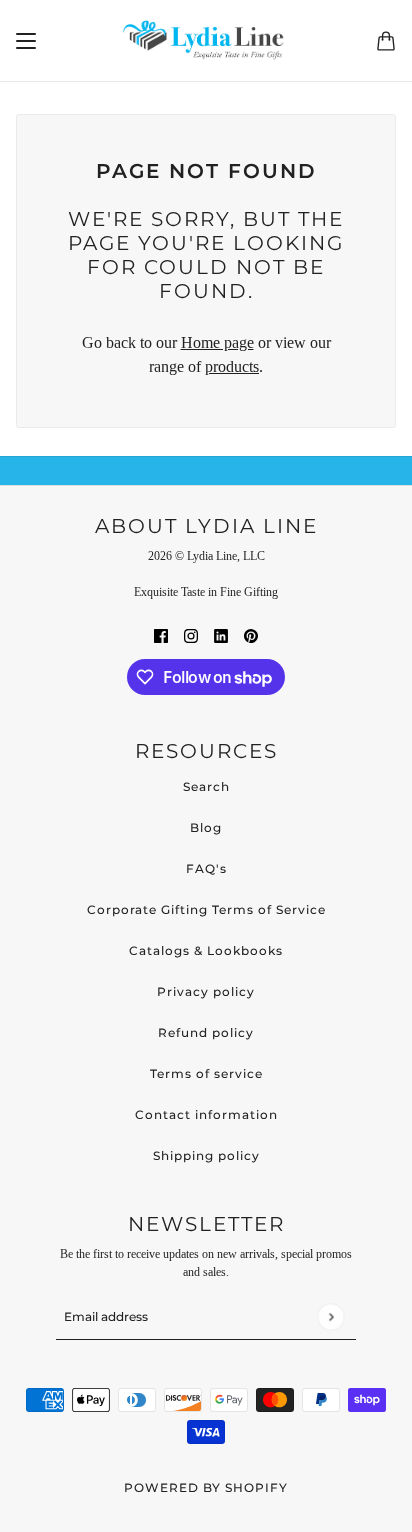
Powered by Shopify (206, 1487)
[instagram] (191, 635)
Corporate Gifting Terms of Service (206, 909)
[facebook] (161, 635)
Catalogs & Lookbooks (206, 950)
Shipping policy (206, 1155)
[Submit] (330, 1316)
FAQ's (206, 868)
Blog (206, 827)
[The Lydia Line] (206, 41)
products (232, 366)
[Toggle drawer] (26, 41)
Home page (217, 342)
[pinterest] (251, 635)
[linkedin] (221, 635)
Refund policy (206, 1032)
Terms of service (206, 1073)
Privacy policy (206, 991)
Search (206, 786)
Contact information (206, 1114)
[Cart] (386, 41)
